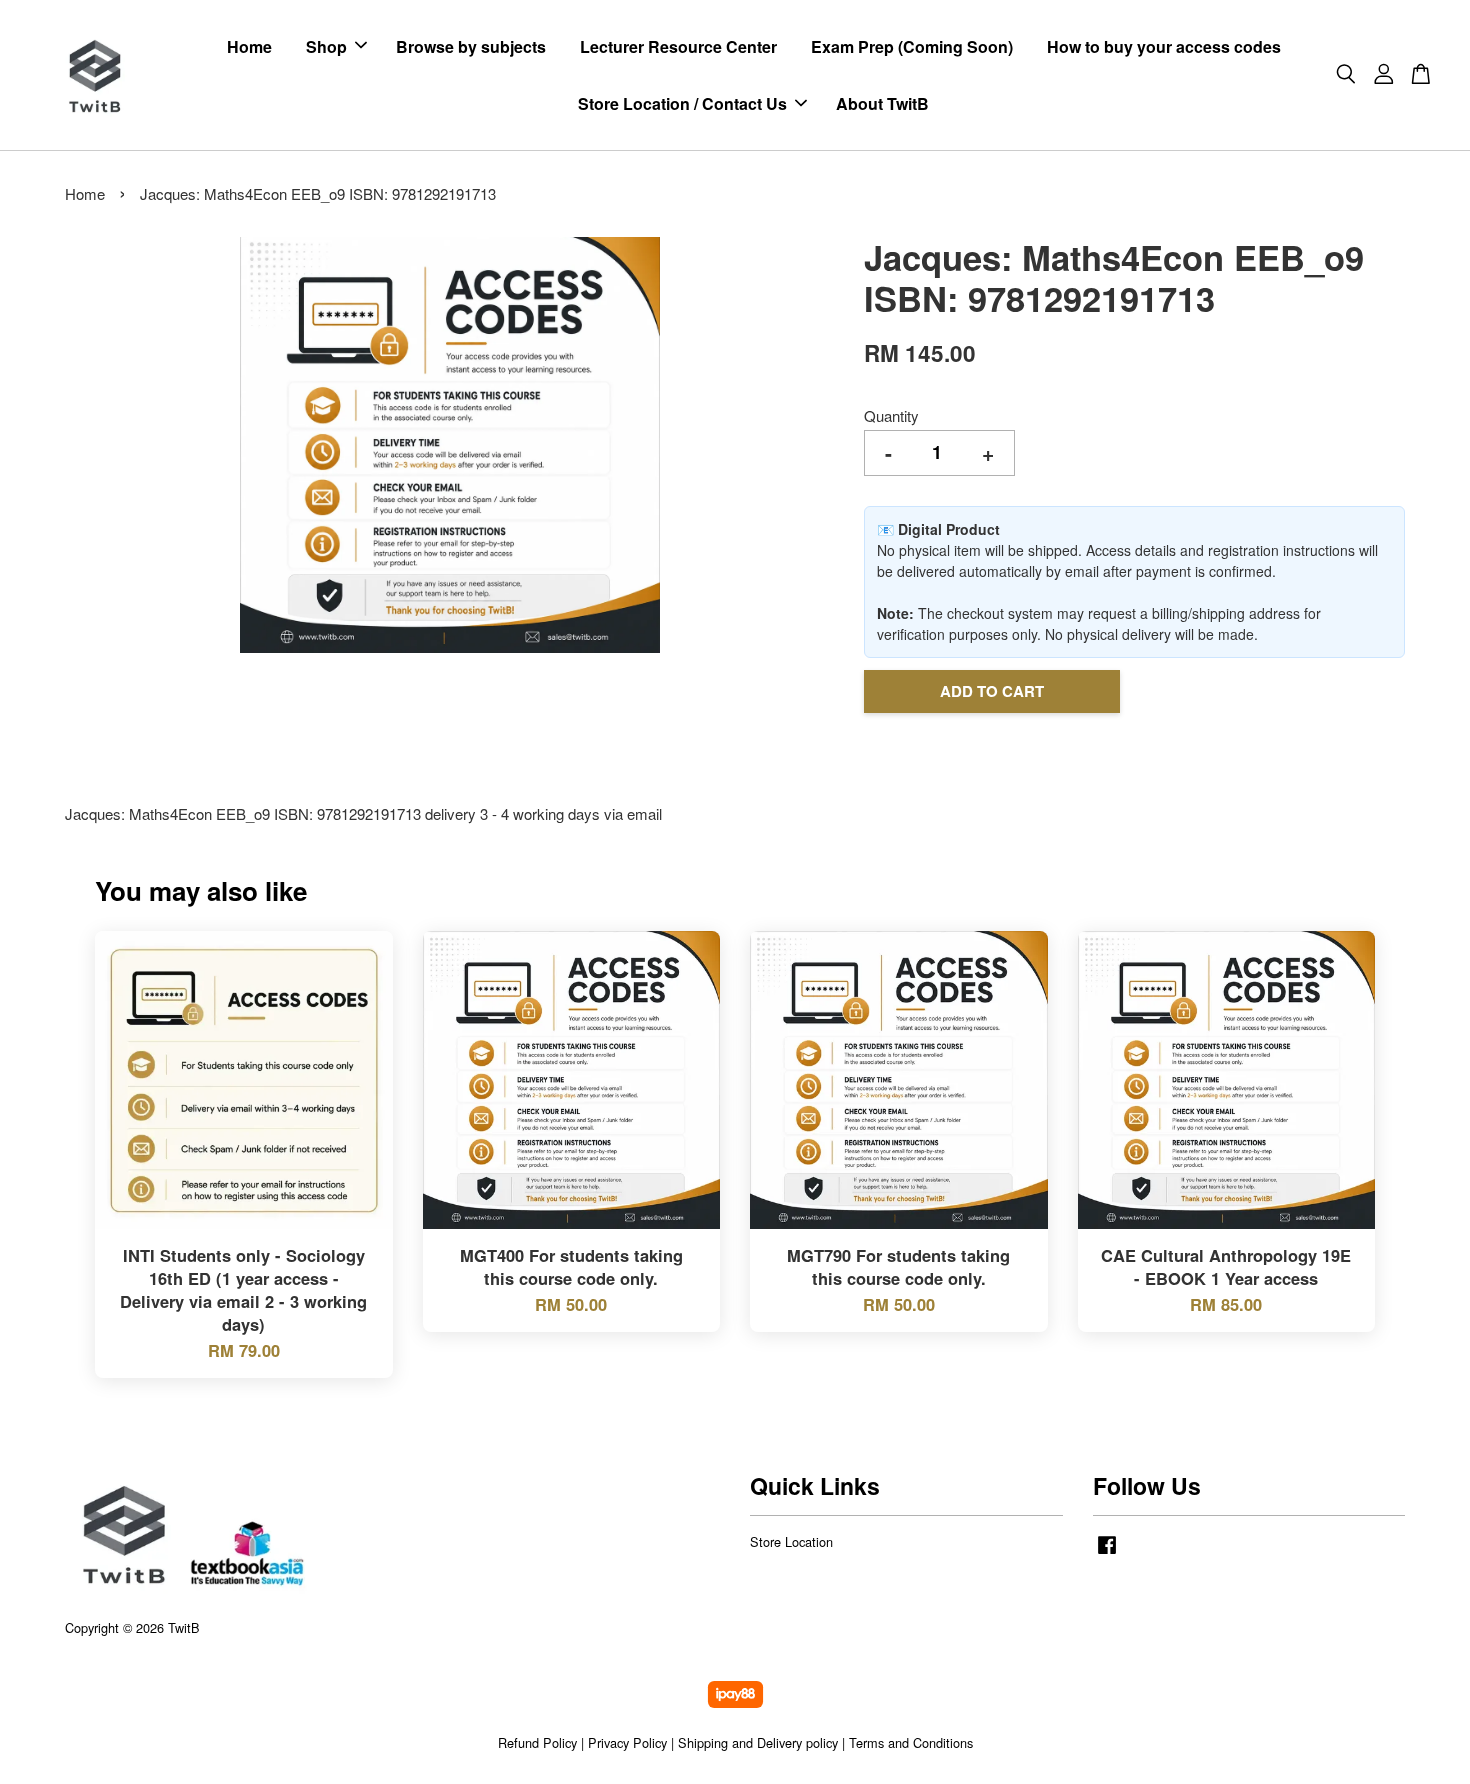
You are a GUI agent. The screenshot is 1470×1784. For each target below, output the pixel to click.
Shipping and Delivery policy (758, 1742)
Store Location (791, 1541)
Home (249, 46)
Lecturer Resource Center (678, 46)
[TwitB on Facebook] (1107, 1553)
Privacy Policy (627, 1742)
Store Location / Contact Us (682, 103)
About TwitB (882, 103)
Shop (326, 46)
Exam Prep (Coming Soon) (912, 46)
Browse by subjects (471, 46)
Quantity (891, 415)
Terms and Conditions (911, 1742)
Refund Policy (537, 1742)
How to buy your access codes (1164, 46)
